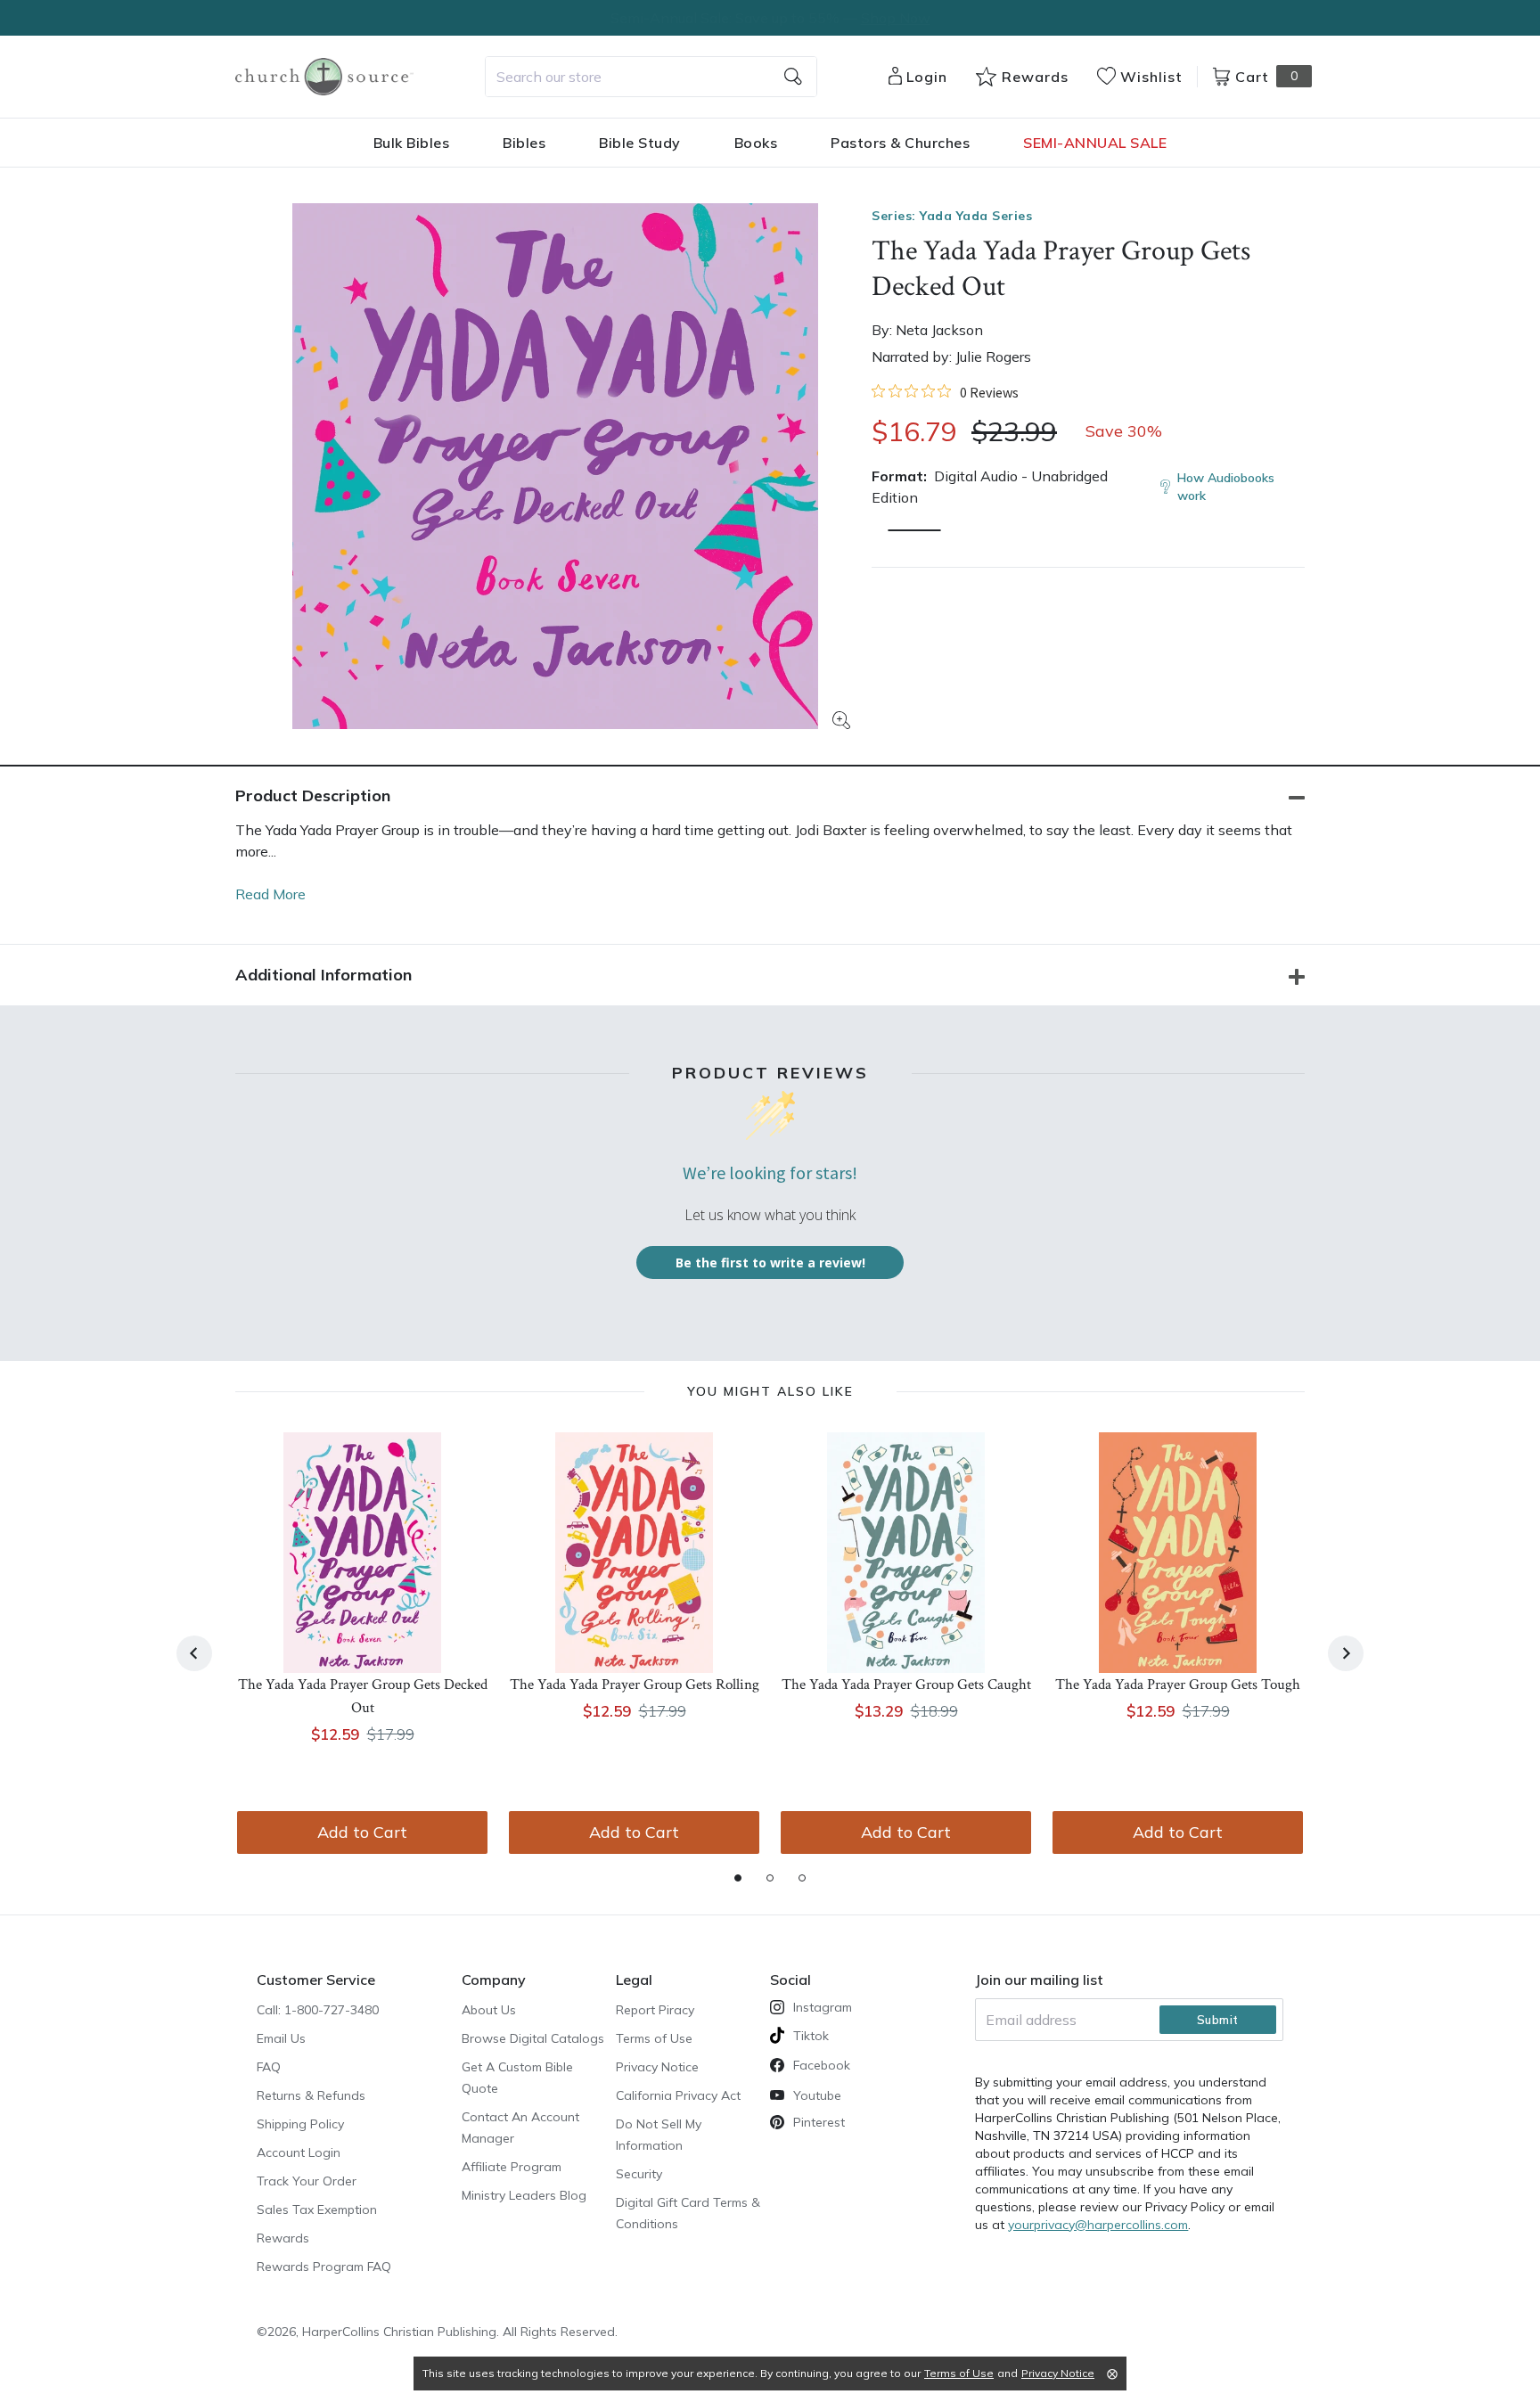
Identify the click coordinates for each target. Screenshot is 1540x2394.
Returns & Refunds (311, 2095)
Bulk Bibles (412, 143)
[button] (914, 530)
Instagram (823, 2007)
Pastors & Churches (900, 143)
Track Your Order (307, 2181)
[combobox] (651, 77)
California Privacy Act (678, 2095)
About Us (489, 2010)
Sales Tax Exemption (317, 2210)
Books (756, 143)
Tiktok (811, 2036)
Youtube (817, 2095)
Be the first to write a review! (770, 1263)
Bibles (524, 143)
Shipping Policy (300, 2124)
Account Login (299, 2152)
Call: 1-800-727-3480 (318, 2010)
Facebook (822, 2065)
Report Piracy (655, 2010)
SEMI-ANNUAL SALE (1095, 143)
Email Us (281, 2038)
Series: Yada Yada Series (952, 216)
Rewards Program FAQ (324, 2267)
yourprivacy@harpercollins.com (1098, 2225)
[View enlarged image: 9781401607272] (555, 466)
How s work (1226, 487)
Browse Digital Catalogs (533, 2038)
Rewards (283, 2238)
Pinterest (819, 2122)
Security (639, 2174)
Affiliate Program (512, 2167)
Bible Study (640, 143)
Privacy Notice (657, 2067)
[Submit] (793, 77)
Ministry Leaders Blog (524, 2195)
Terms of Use (654, 2038)
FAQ (269, 2067)
